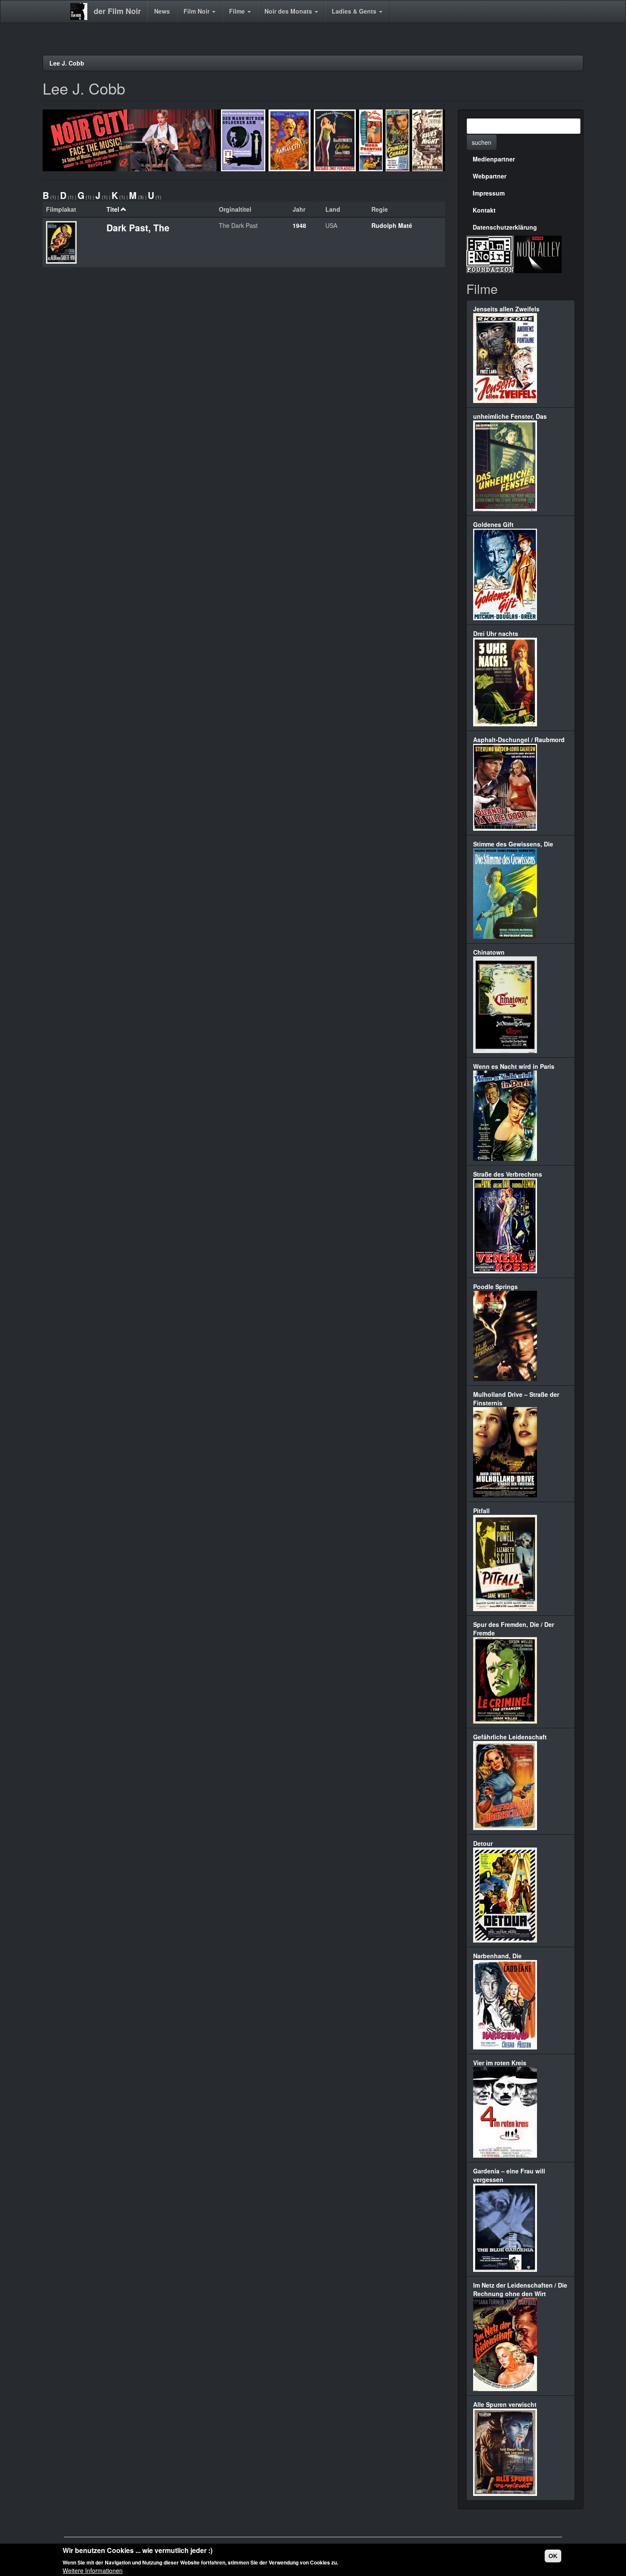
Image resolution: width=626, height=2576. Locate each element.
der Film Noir (117, 11)
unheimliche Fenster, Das (510, 416)
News (162, 11)
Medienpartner (494, 159)
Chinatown (489, 952)
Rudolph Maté (392, 225)
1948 (299, 225)
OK (553, 2556)
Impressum (489, 193)
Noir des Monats (289, 11)
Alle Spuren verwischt (505, 2404)
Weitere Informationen (93, 2570)
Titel (113, 209)
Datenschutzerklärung (505, 227)
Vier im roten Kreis (500, 2063)
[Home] (82, 12)
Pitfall (481, 1511)
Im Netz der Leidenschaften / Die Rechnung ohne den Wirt (520, 2289)
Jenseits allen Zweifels (506, 309)
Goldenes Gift (493, 524)
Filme (238, 11)
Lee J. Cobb (67, 63)
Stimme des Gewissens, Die (513, 844)
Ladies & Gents (355, 11)
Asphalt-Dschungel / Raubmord (519, 740)
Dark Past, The (138, 227)
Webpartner (490, 176)
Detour (483, 1843)
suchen (482, 142)
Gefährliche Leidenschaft (510, 1737)
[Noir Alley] (538, 253)
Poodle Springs (495, 1287)
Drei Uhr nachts (496, 633)
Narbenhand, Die (497, 1956)
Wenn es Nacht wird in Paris (514, 1066)
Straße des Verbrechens (508, 1174)
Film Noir (197, 11)
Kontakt (484, 210)
